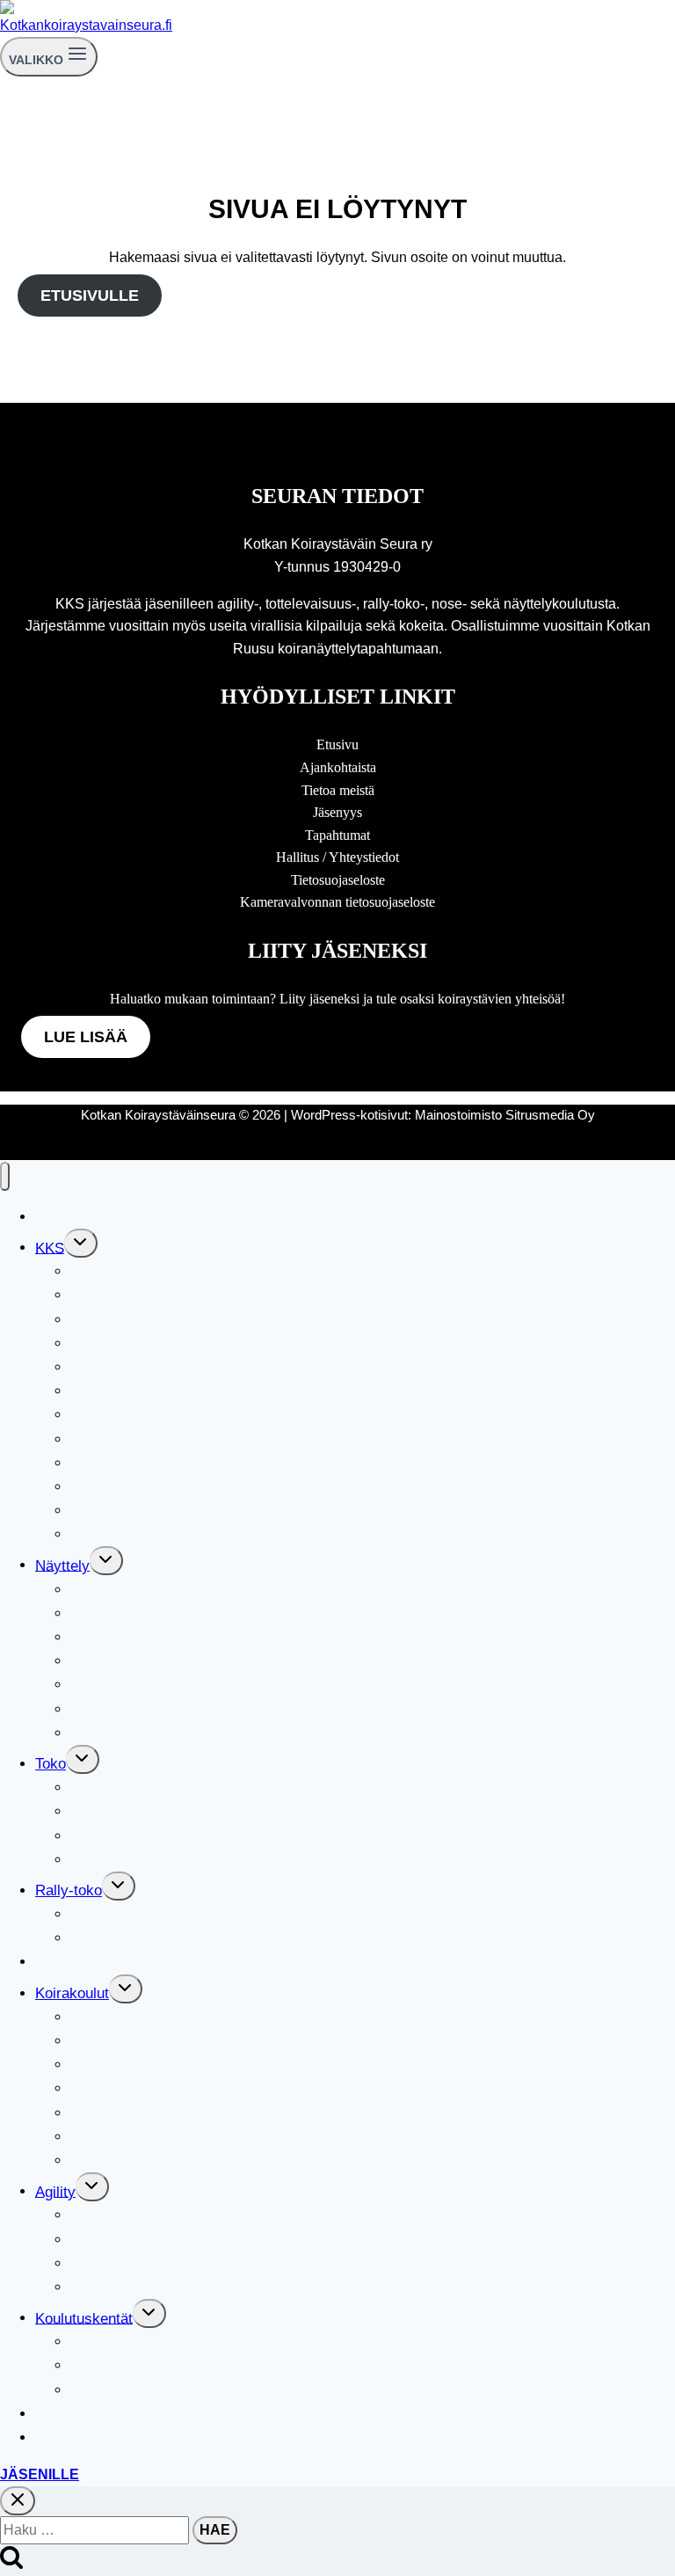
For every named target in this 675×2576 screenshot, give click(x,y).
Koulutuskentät (84, 2318)
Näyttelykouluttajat (131, 1637)
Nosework (68, 2414)
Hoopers (98, 2263)
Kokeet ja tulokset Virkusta (159, 1860)
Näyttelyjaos (111, 1590)
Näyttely (62, 1565)
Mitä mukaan (112, 2088)
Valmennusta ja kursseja (151, 1811)
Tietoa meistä (338, 790)
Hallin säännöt (117, 2365)
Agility (55, 2191)
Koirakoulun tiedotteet (142, 2160)
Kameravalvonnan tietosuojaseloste (337, 902)
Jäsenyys (337, 812)
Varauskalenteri (86, 2437)
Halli (85, 2342)
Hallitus (95, 1271)
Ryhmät (96, 2065)
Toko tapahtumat (124, 1836)
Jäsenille (40, 2474)
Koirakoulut (72, 1993)
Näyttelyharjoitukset (136, 1661)
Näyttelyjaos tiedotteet (144, 1709)
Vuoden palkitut (120, 1463)
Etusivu (337, 744)
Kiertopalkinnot (119, 1439)
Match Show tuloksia (138, 1613)
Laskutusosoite (120, 1534)
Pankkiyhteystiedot (133, 1367)
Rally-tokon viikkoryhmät (152, 1938)
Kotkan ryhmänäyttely (142, 1733)
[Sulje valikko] (5, 1176)
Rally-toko (69, 1890)
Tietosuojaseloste (338, 880)
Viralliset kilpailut (126, 1914)
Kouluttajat (105, 2137)
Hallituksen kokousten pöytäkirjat (179, 1295)
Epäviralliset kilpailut (138, 2240)
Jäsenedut (104, 1343)
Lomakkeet (106, 1391)
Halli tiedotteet (117, 2390)
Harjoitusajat (112, 2041)
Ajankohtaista (338, 767)
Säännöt (97, 1415)
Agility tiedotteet (123, 2287)
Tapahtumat (337, 835)
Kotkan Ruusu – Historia (150, 1685)
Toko (51, 1764)
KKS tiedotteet (117, 1511)
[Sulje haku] (18, 2501)
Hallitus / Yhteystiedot (337, 857)
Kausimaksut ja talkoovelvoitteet (177, 1487)
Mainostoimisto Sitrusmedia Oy (505, 1115)
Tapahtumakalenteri (99, 1217)
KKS (50, 1248)
